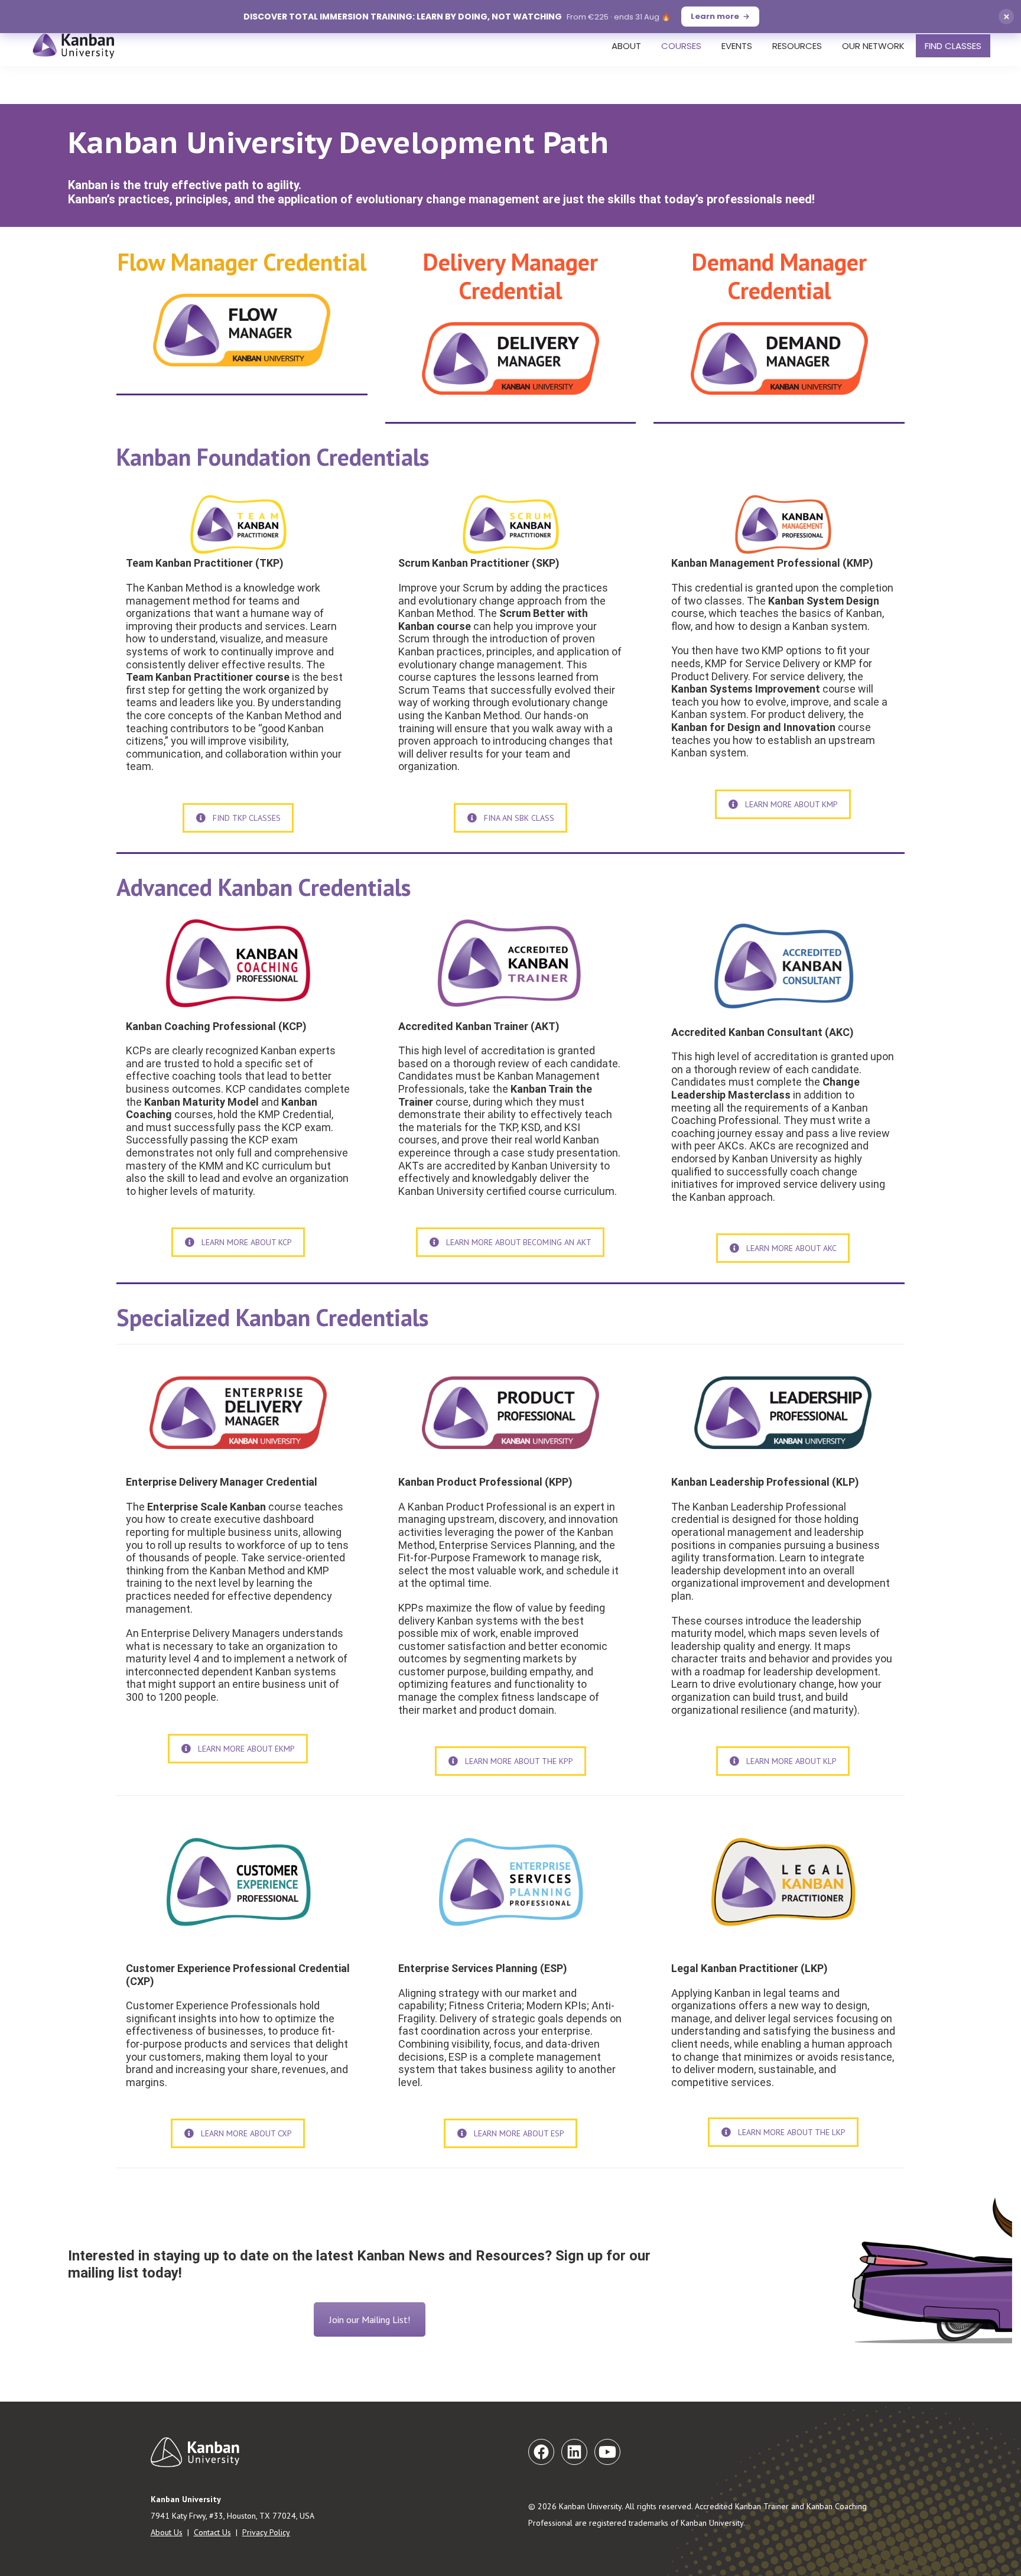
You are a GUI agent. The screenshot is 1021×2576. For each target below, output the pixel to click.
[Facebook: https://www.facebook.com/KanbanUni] (541, 2452)
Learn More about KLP (791, 1761)
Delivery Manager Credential (510, 276)
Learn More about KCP (247, 1242)
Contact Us (212, 2532)
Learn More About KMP (791, 804)
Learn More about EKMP (246, 1749)
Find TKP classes (247, 818)
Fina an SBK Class (519, 818)
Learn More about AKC (791, 1248)
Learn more (715, 16)
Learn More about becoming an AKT (519, 1242)
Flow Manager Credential (242, 262)
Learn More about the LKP (792, 2132)
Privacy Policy (266, 2532)
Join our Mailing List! (370, 2320)
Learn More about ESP (519, 2133)
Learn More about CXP (246, 2133)
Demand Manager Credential (779, 276)
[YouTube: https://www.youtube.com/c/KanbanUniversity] (607, 2452)
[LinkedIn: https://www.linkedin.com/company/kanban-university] (574, 2452)
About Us (167, 2532)
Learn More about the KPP (519, 1761)
